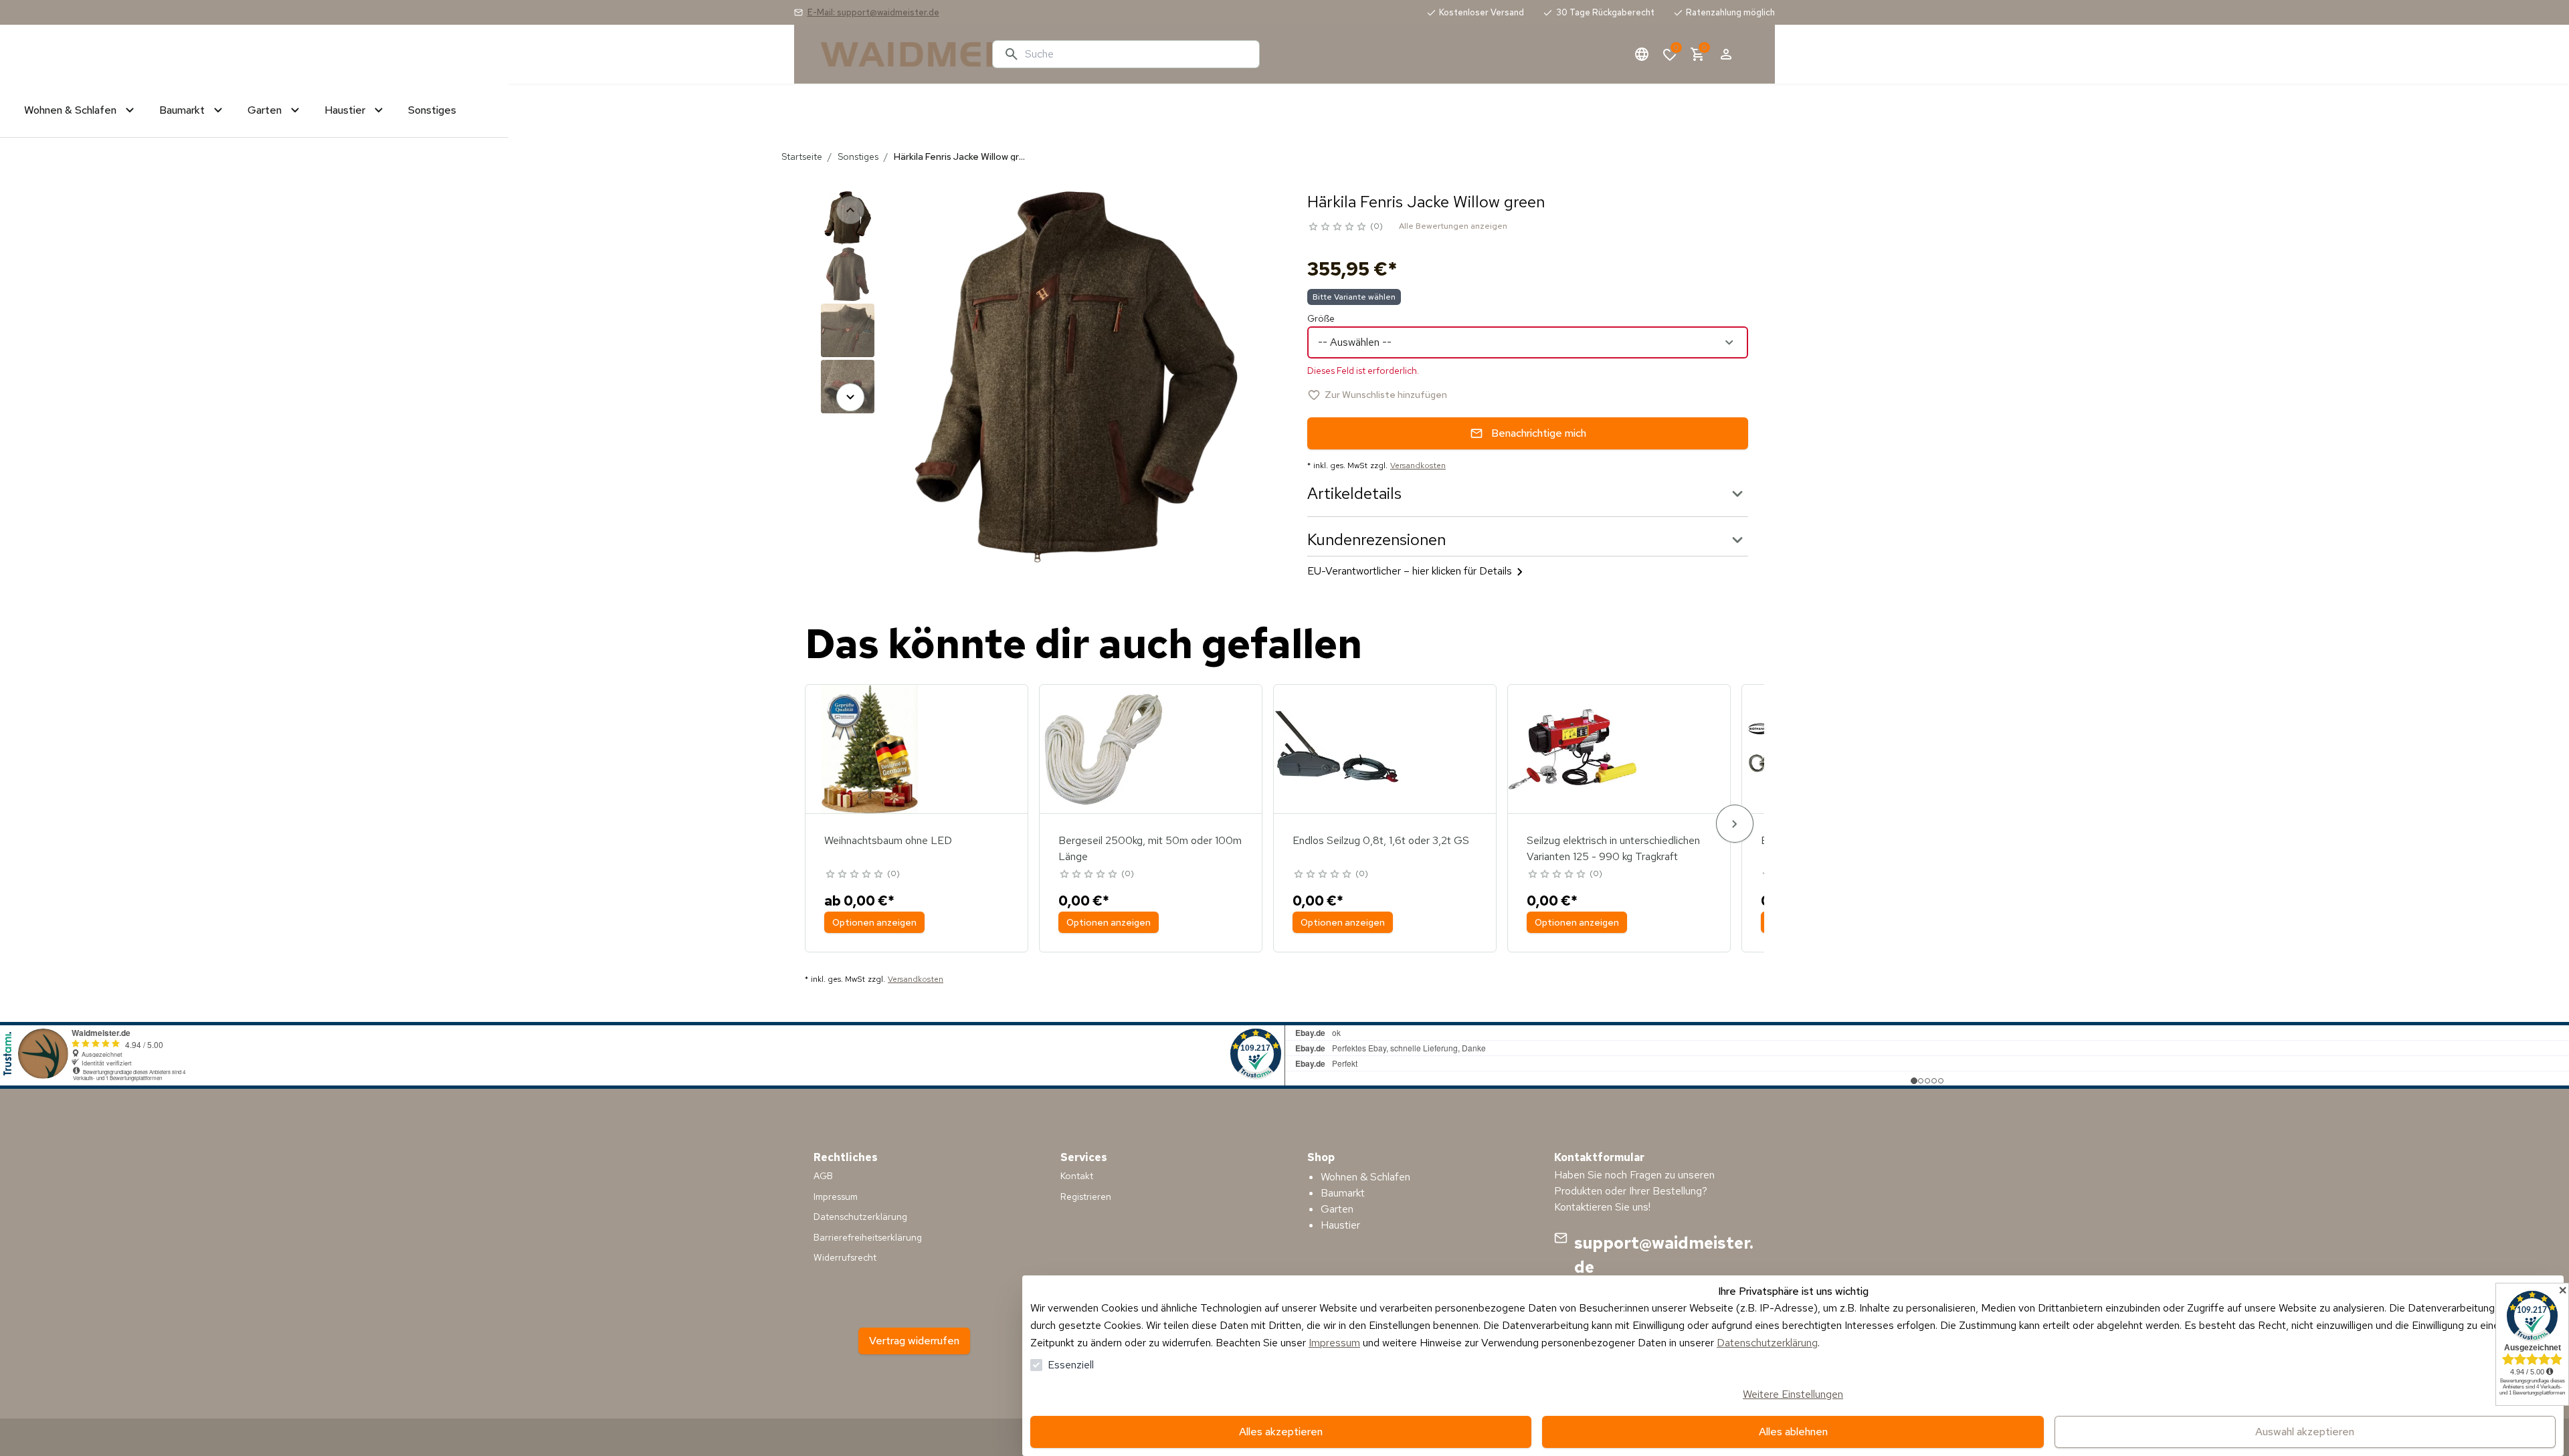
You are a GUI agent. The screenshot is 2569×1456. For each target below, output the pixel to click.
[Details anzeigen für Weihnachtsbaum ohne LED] (870, 749)
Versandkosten (1418, 465)
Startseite (802, 157)
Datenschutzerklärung (1767, 1343)
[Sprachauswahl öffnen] (1642, 54)
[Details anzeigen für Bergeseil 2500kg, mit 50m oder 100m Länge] (1104, 749)
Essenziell (1071, 1365)
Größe (1321, 318)
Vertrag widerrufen (914, 1341)
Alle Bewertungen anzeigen (1453, 226)
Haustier (1340, 1225)
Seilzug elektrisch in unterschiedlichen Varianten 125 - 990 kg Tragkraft (1613, 848)
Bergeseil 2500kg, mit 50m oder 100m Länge (1150, 848)
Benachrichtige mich (1539, 433)
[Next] (850, 397)
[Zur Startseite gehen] (901, 54)
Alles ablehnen (1793, 1432)
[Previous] (850, 210)
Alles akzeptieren (1281, 1432)
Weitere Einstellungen (1793, 1394)
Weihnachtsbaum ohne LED (888, 840)
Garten (1337, 1209)
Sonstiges (858, 157)
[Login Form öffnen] (1726, 54)
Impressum (1334, 1343)
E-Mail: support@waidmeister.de (873, 12)
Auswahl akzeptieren (2305, 1432)
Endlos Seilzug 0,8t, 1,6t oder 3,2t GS (1381, 840)
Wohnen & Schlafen (1365, 1177)
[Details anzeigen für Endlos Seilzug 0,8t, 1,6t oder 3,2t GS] (1338, 749)
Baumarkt (1343, 1193)
